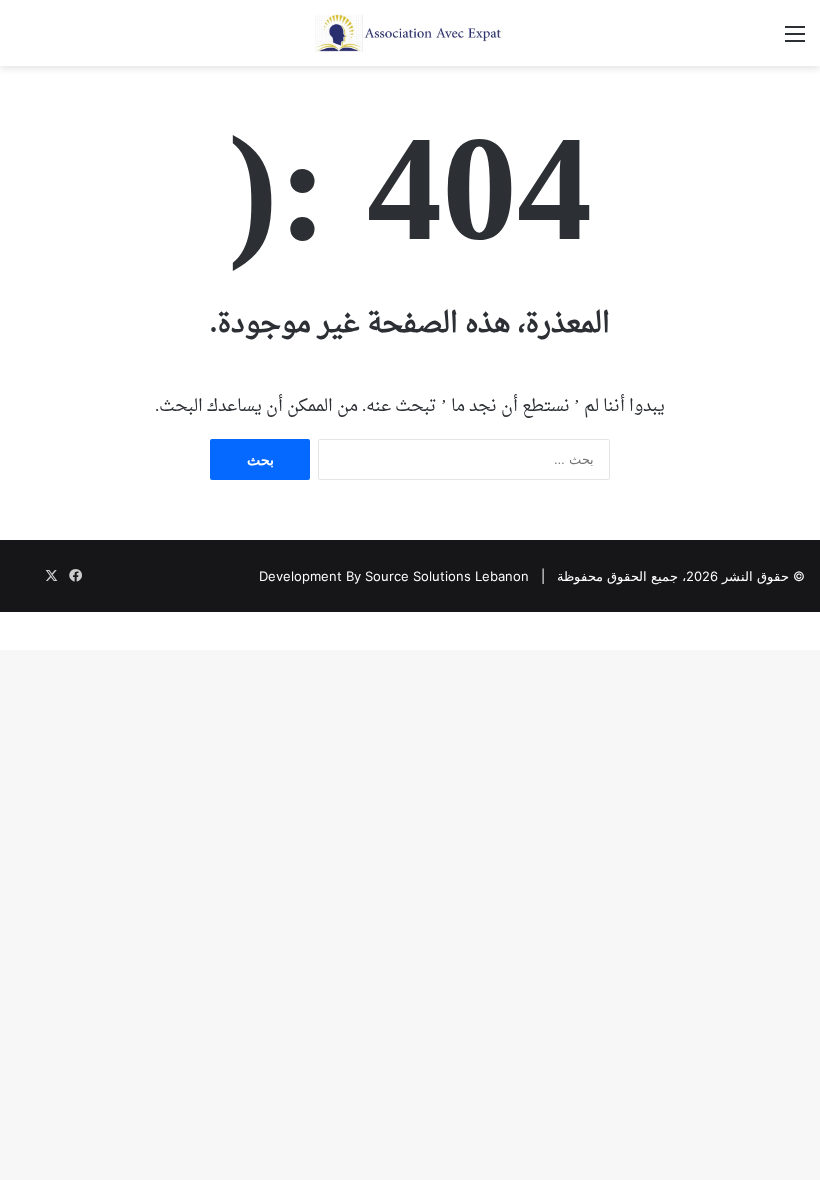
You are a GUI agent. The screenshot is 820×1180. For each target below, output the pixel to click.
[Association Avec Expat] (410, 33)
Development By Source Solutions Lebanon (394, 576)
